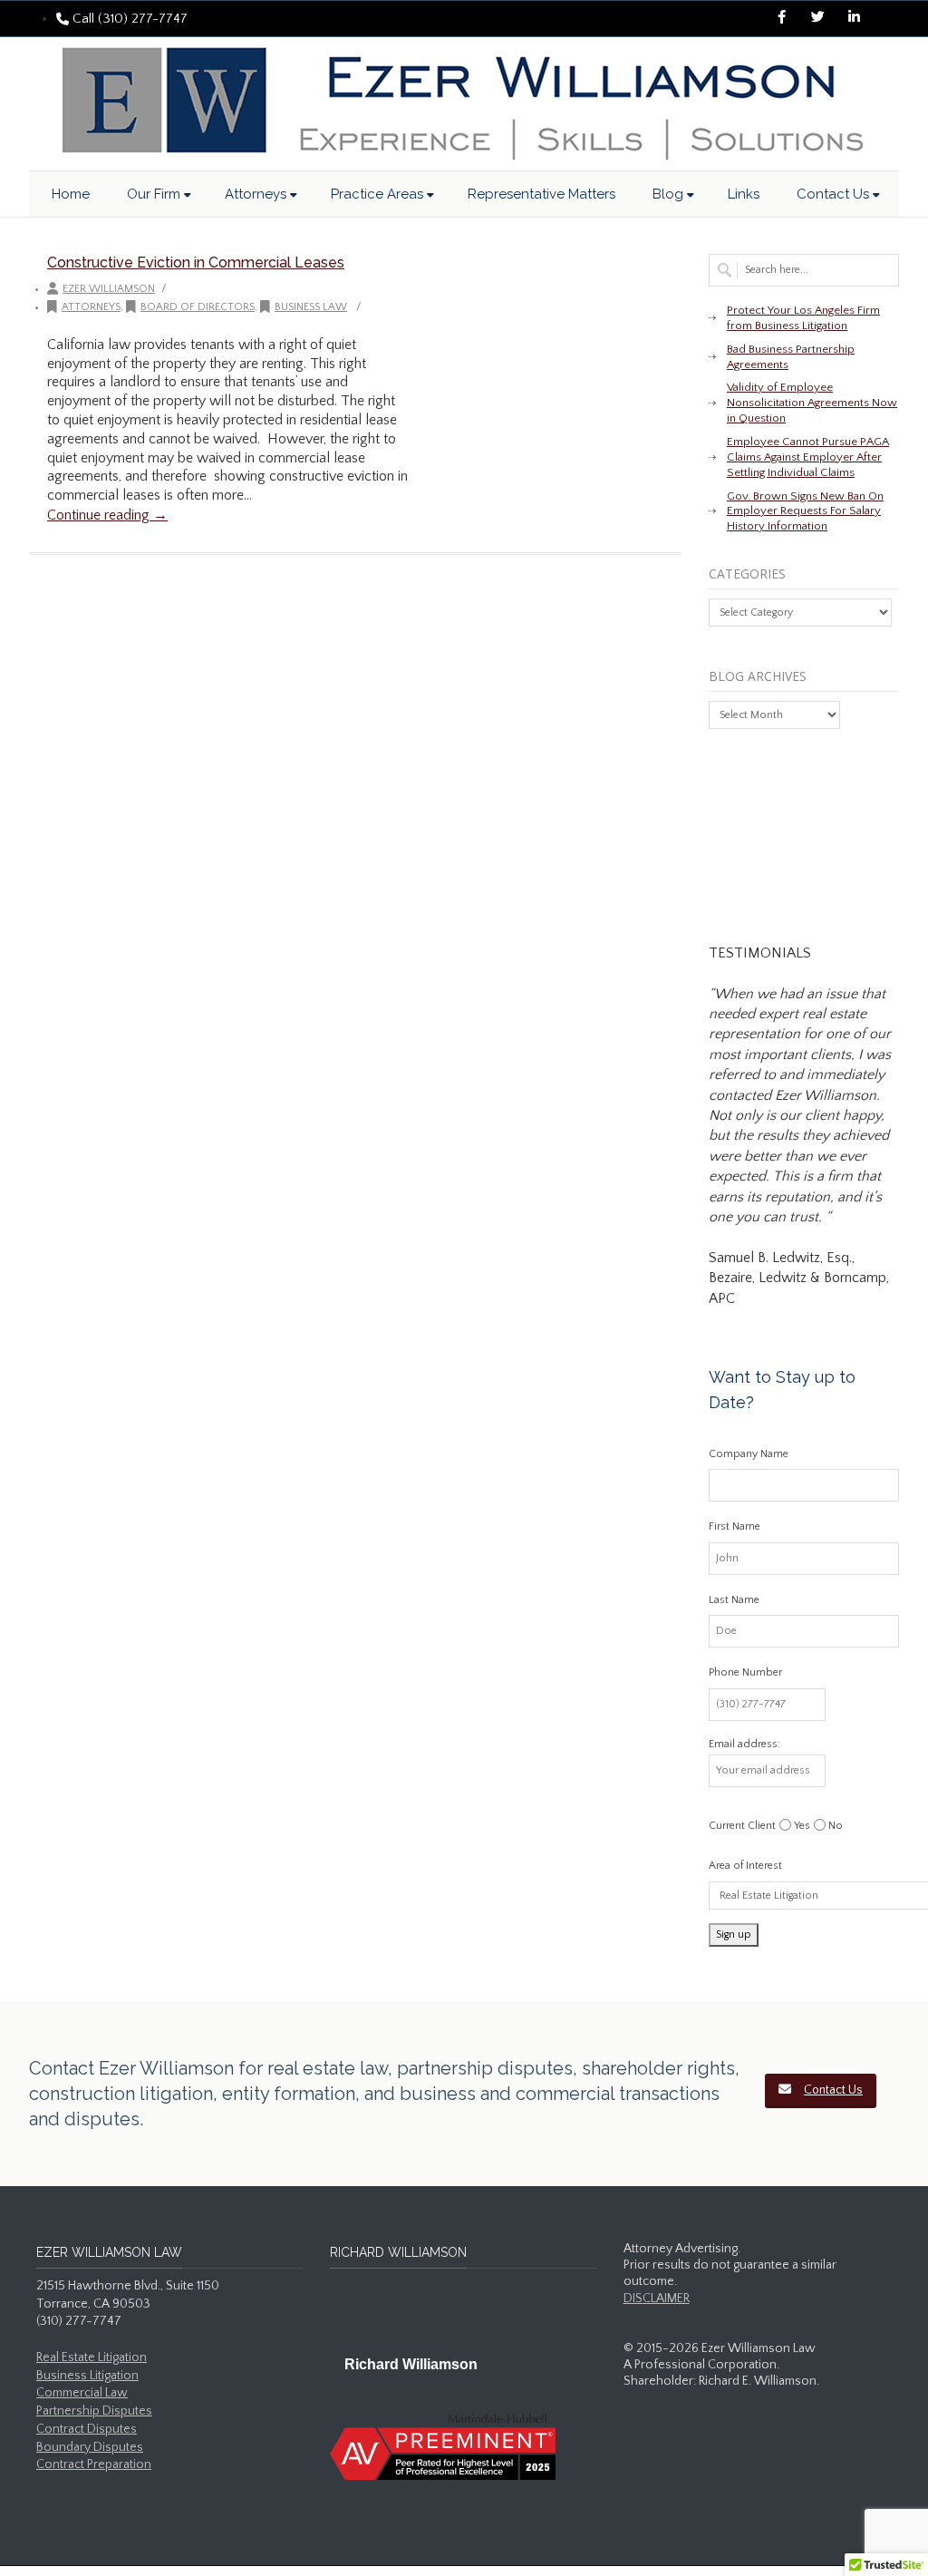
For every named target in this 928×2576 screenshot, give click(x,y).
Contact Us (833, 194)
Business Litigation (87, 2376)
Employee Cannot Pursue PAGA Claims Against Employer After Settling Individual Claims (808, 457)
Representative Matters (541, 194)
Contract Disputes (87, 2429)
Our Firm (154, 194)
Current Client (742, 1826)
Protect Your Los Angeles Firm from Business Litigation (803, 318)
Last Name (734, 1600)
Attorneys (256, 194)
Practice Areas (377, 194)
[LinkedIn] (854, 19)
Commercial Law (82, 2393)
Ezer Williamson (109, 289)
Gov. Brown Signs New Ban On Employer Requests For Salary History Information (805, 511)
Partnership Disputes (94, 2411)
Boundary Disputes (90, 2447)
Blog (668, 194)
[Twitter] (817, 19)
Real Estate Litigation (92, 2357)
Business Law (311, 307)
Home (71, 194)
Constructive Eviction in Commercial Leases (196, 262)
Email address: (744, 1744)
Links (744, 194)
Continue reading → (107, 515)
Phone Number (745, 1672)
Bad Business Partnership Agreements (791, 357)
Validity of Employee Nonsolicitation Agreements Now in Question (812, 403)
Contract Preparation (94, 2464)
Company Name (749, 1454)
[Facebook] (781, 19)
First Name (735, 1526)
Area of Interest (745, 1866)
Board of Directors (198, 307)
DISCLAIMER (657, 2299)
